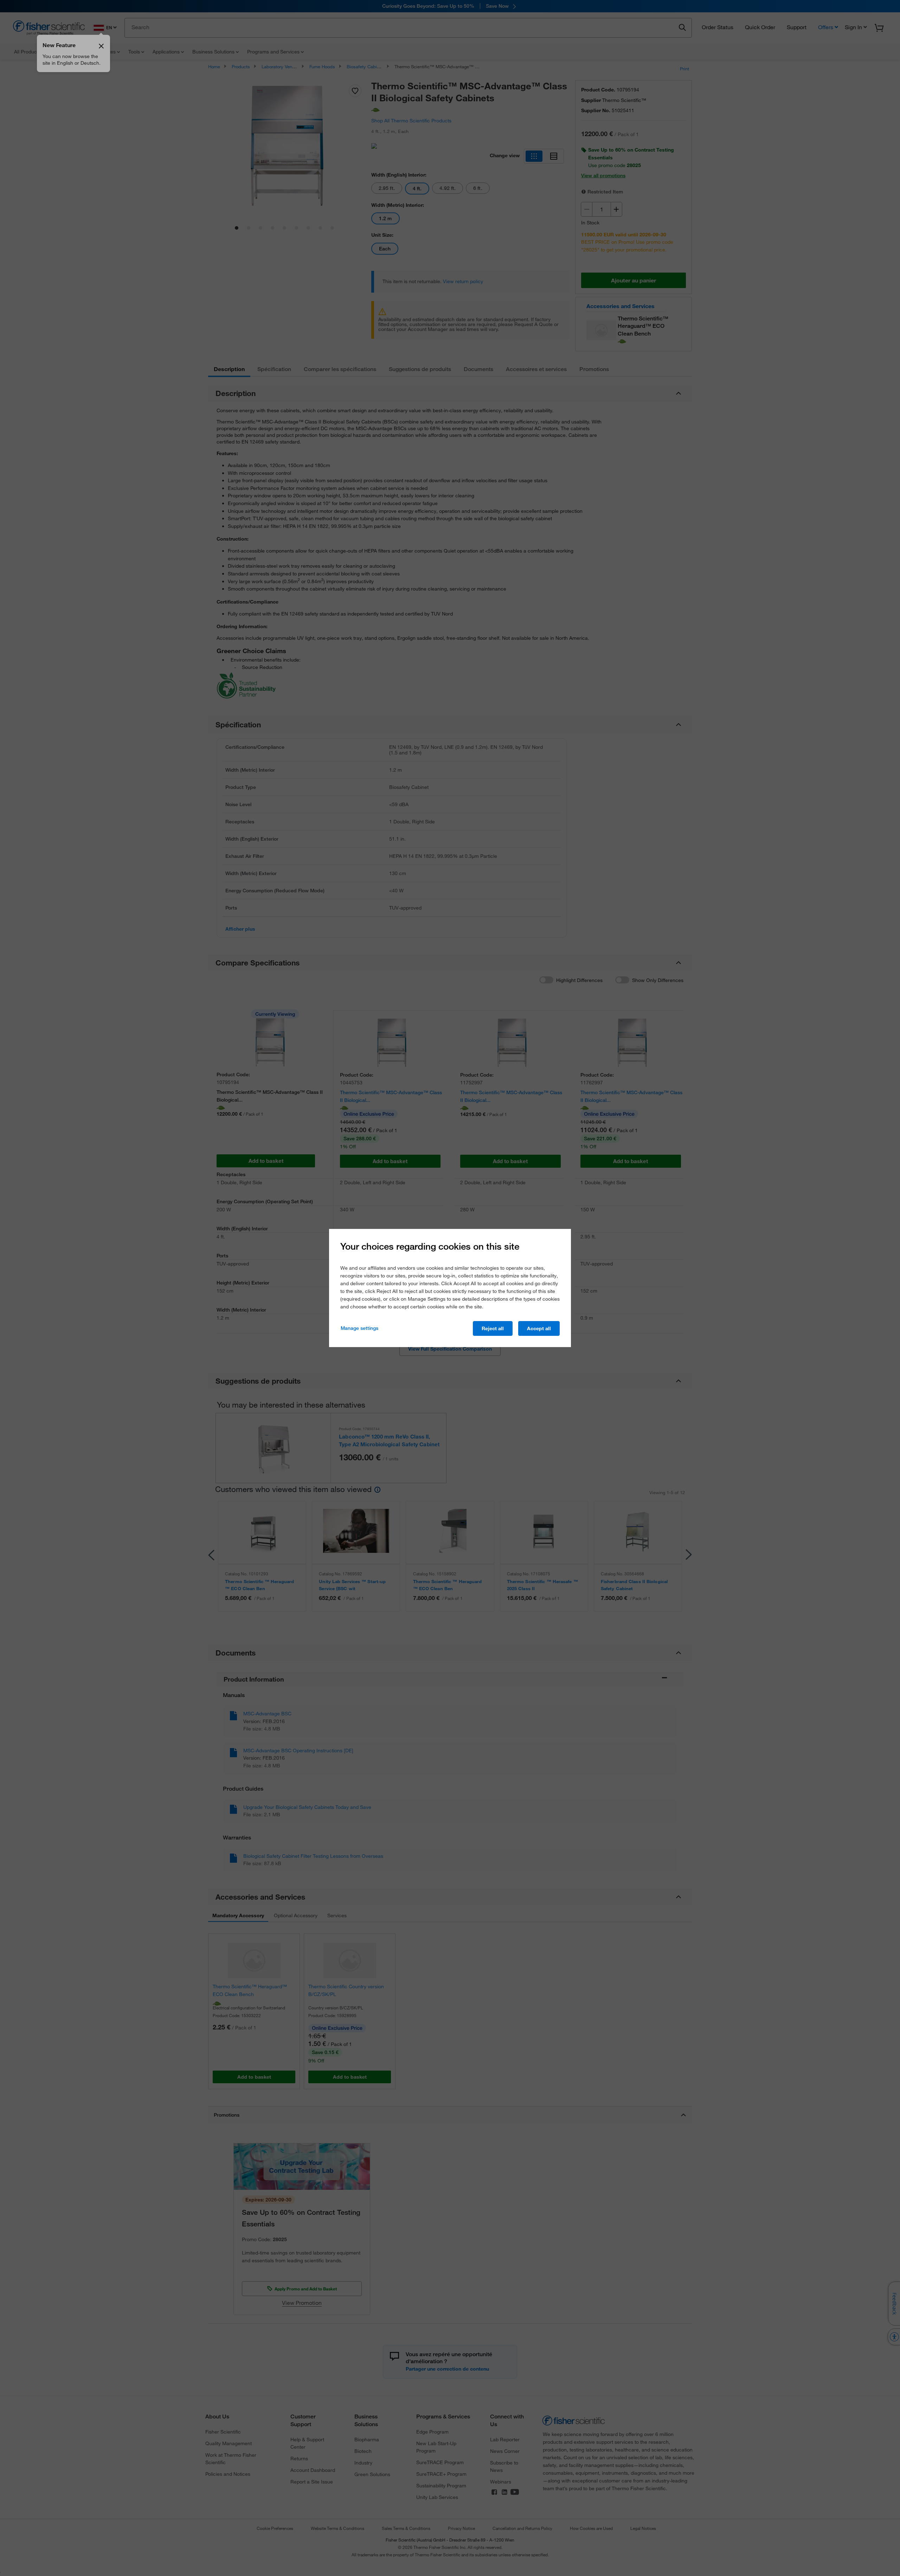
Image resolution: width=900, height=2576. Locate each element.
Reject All (493, 1328)
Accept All (539, 1328)
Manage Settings (359, 1328)
